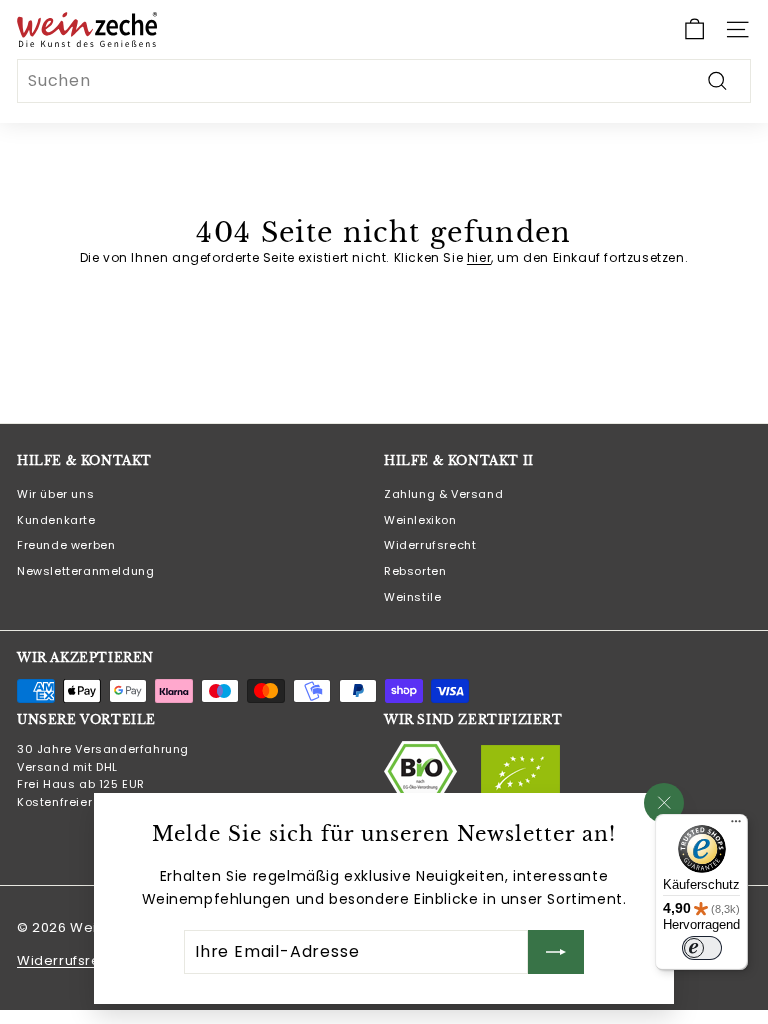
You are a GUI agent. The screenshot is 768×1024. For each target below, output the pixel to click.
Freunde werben (66, 545)
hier (479, 257)
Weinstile (412, 597)
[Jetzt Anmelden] (556, 952)
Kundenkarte (56, 520)
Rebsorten (415, 571)
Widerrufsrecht (430, 545)
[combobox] (384, 81)
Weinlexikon (420, 520)
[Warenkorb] (694, 29)
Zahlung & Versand (443, 494)
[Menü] (736, 826)
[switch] (702, 948)
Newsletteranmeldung (85, 571)
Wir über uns (55, 494)
